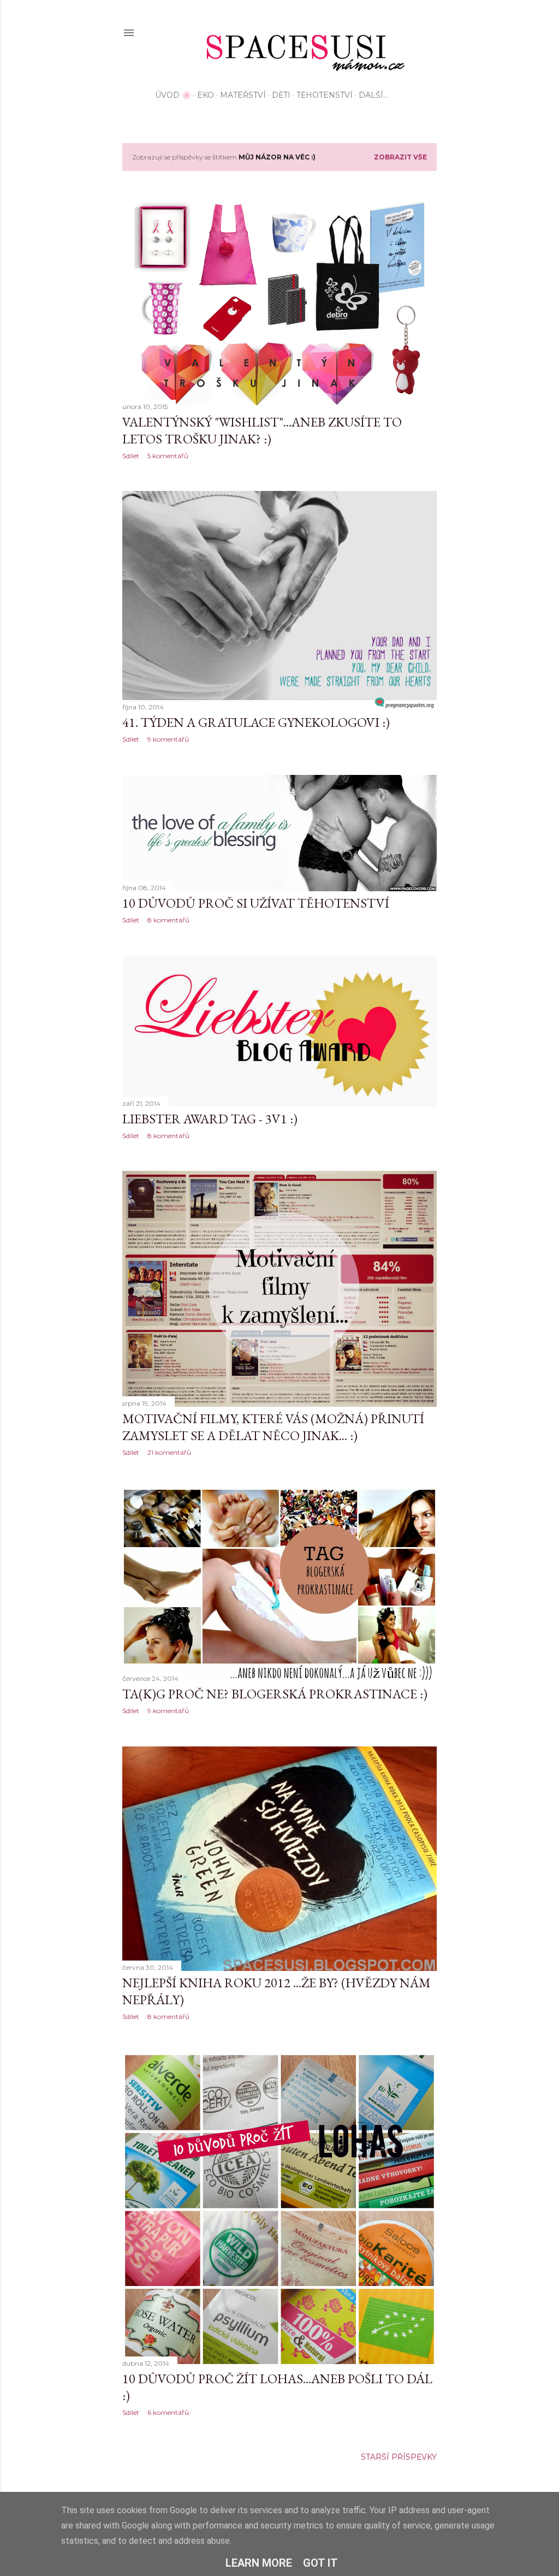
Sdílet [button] (131, 456)
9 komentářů (168, 739)
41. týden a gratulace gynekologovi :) (256, 722)
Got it (320, 2563)
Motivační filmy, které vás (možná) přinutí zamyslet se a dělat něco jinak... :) (273, 1427)
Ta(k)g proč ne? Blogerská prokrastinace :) (275, 1694)
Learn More (259, 2563)
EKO (206, 95)
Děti (281, 95)
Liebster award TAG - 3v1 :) (210, 1119)
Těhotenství (325, 95)
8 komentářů (168, 920)
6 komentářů (168, 2412)
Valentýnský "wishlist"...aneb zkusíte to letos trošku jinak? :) (262, 430)
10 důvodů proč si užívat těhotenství (256, 903)
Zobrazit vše (400, 157)
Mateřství (243, 95)
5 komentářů (168, 456)
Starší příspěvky (399, 2457)
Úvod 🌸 (173, 95)
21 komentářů (169, 1452)
